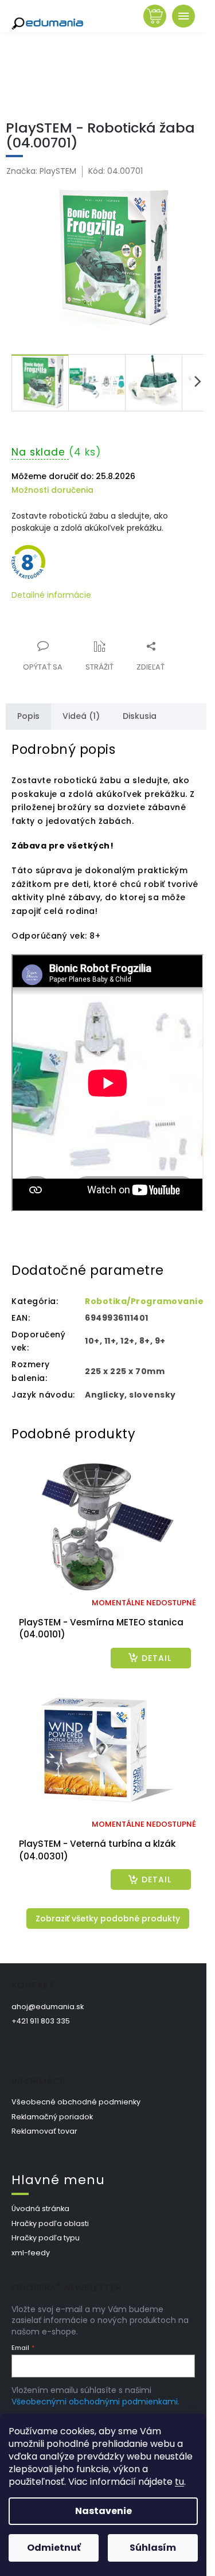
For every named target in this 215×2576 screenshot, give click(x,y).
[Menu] (183, 16)
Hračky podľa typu (46, 2238)
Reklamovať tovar (44, 2131)
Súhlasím (153, 2548)
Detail (157, 1658)
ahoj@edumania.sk (48, 2007)
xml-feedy (31, 2253)
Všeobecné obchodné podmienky (76, 2102)
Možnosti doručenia (52, 490)
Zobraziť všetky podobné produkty (108, 1919)
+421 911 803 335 (41, 2021)
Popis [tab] (28, 716)
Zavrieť (89, 640)
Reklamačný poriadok (52, 2117)
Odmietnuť (54, 2548)
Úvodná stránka (40, 2209)
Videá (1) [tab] (81, 716)
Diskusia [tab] (140, 716)
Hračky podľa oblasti (50, 2223)
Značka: (41, 171)
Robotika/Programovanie (144, 1301)
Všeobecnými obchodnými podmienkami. (95, 2402)
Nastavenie (103, 2511)
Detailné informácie (51, 595)
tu (179, 2482)
